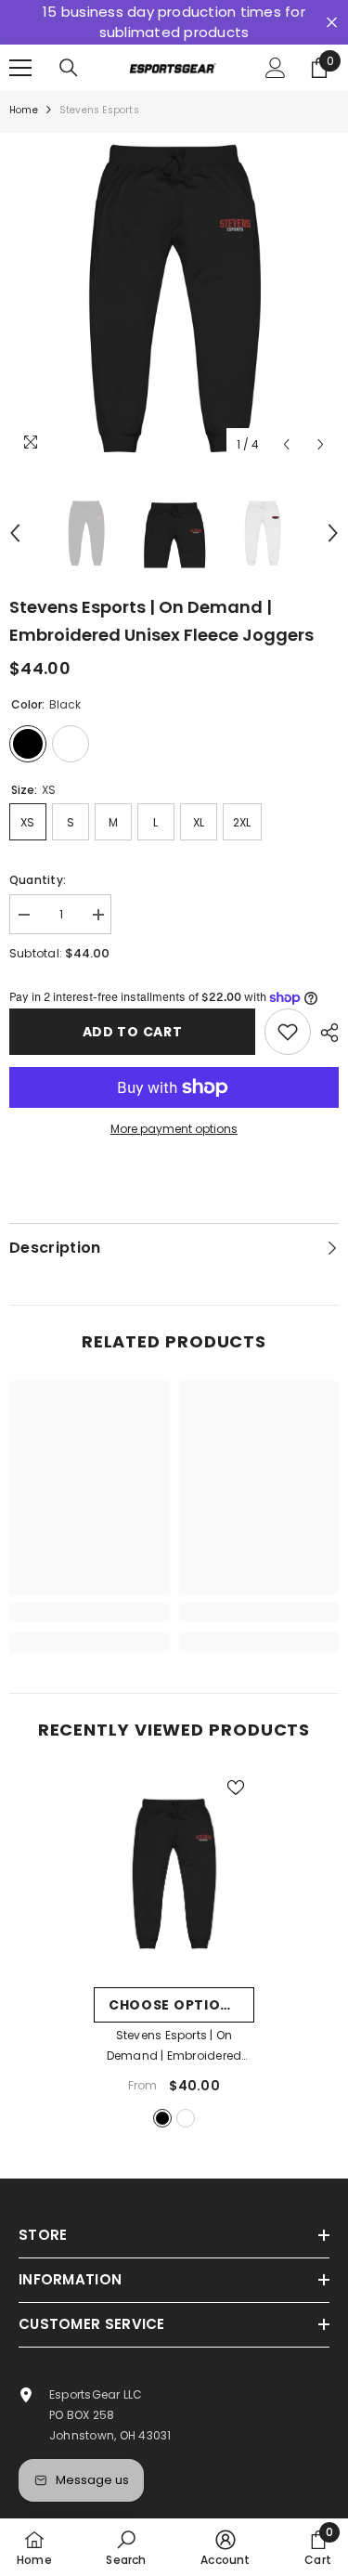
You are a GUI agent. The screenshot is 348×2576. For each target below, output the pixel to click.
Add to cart (133, 1032)
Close (332, 23)
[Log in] (276, 68)
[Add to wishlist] (288, 1032)
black (162, 2118)
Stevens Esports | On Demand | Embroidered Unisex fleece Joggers (174, 2047)
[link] (90, 1612)
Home (24, 110)
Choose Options (174, 2005)
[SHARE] (325, 1033)
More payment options (174, 1129)
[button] (286, 444)
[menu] (20, 68)
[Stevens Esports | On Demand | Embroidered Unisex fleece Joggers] (174, 1873)
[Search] (69, 68)
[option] (174, 298)
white (186, 2118)
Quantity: (38, 880)
